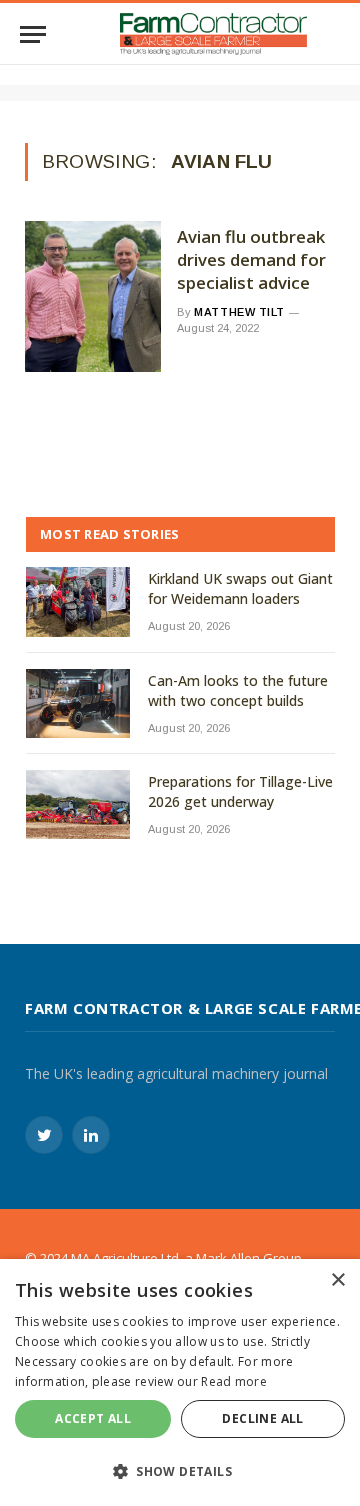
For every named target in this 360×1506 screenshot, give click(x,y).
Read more (234, 1381)
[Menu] (33, 34)
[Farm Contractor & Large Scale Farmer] (213, 34)
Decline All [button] (262, 1418)
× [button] (337, 1280)
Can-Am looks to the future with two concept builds (238, 690)
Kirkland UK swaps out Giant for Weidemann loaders (240, 588)
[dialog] (180, 1382)
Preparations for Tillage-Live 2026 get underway (240, 791)
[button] (180, 1471)
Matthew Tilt (239, 312)
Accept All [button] (93, 1418)
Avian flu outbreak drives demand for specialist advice (251, 260)
